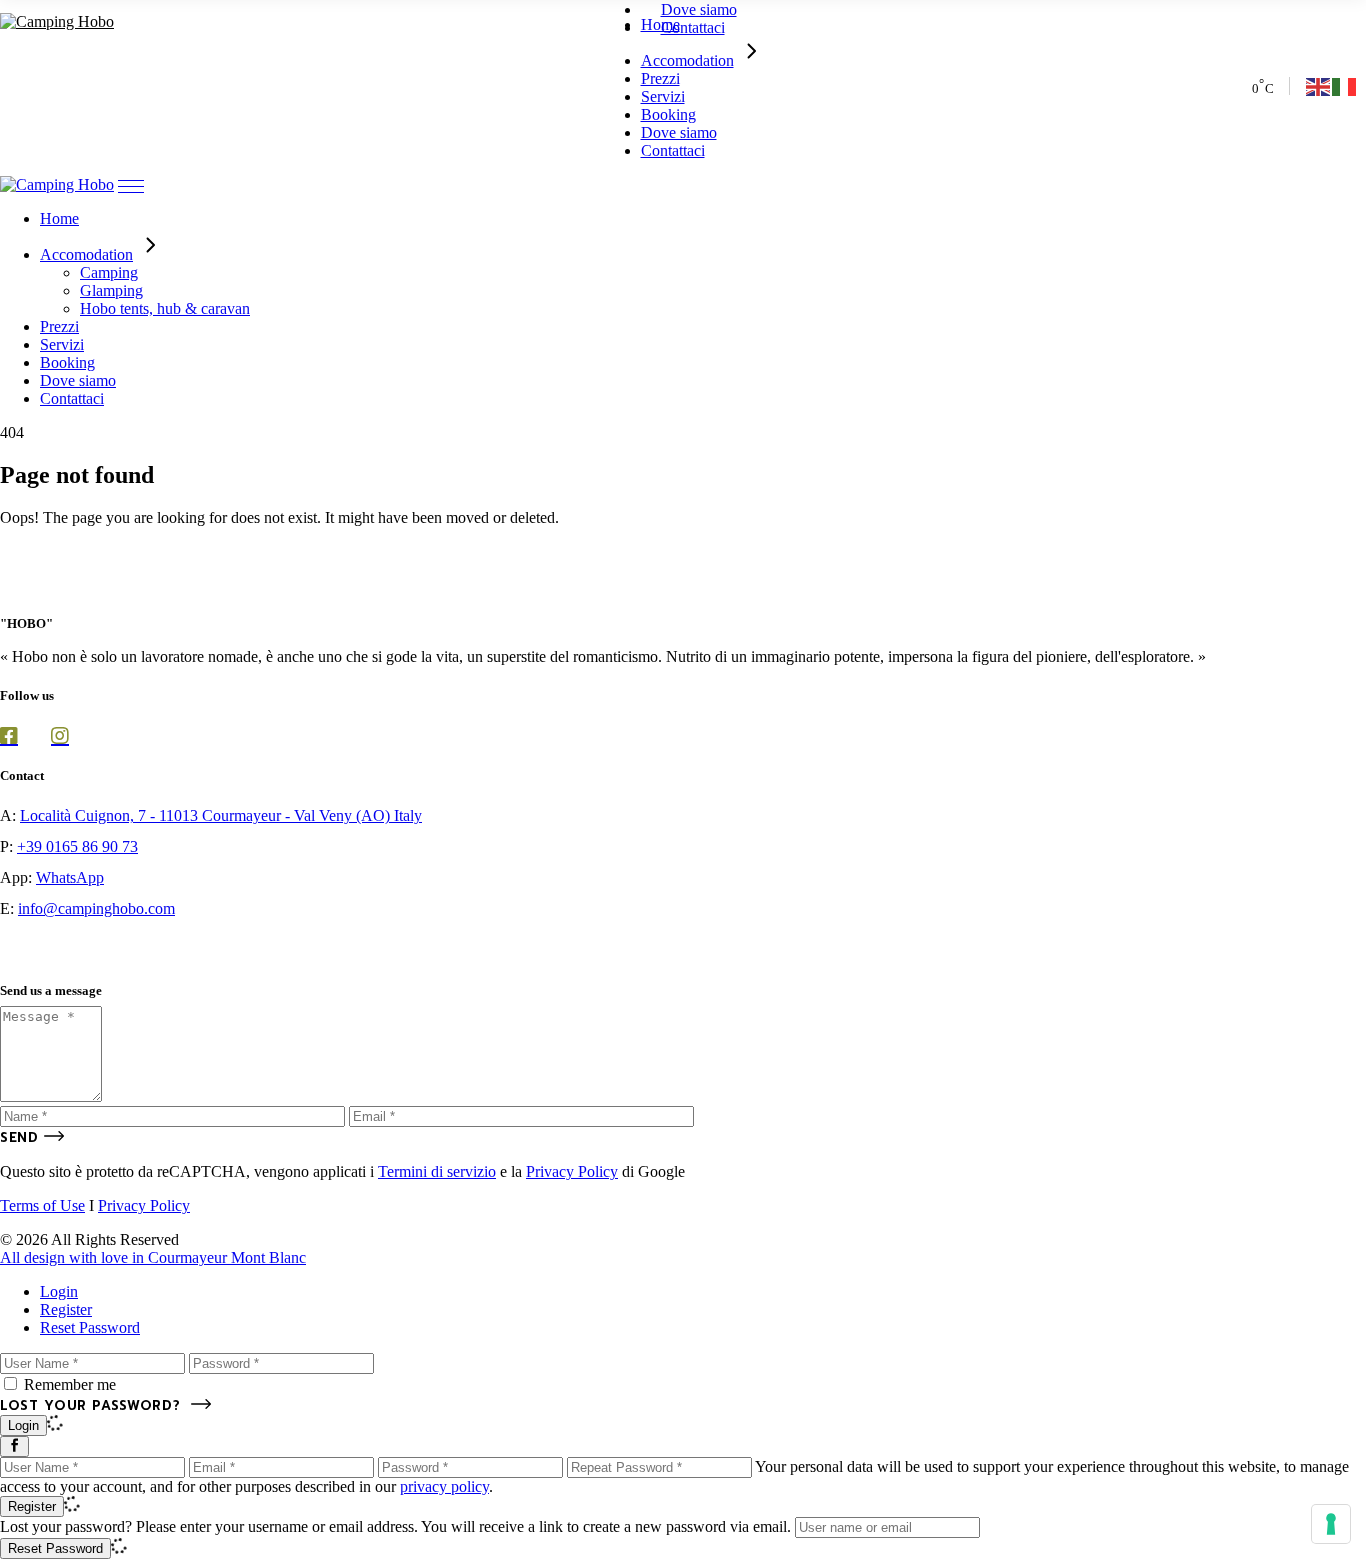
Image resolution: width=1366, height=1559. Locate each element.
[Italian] (1345, 85)
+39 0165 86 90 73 (77, 846)
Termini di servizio (437, 1171)
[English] (1319, 85)
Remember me (70, 1384)
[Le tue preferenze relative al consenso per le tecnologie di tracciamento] (1331, 1524)
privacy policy (444, 1486)
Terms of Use (42, 1205)
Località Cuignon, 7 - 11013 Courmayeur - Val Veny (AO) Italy (221, 815)
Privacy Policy (572, 1171)
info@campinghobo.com (96, 908)
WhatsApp (70, 877)
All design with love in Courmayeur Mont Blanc (153, 1257)
